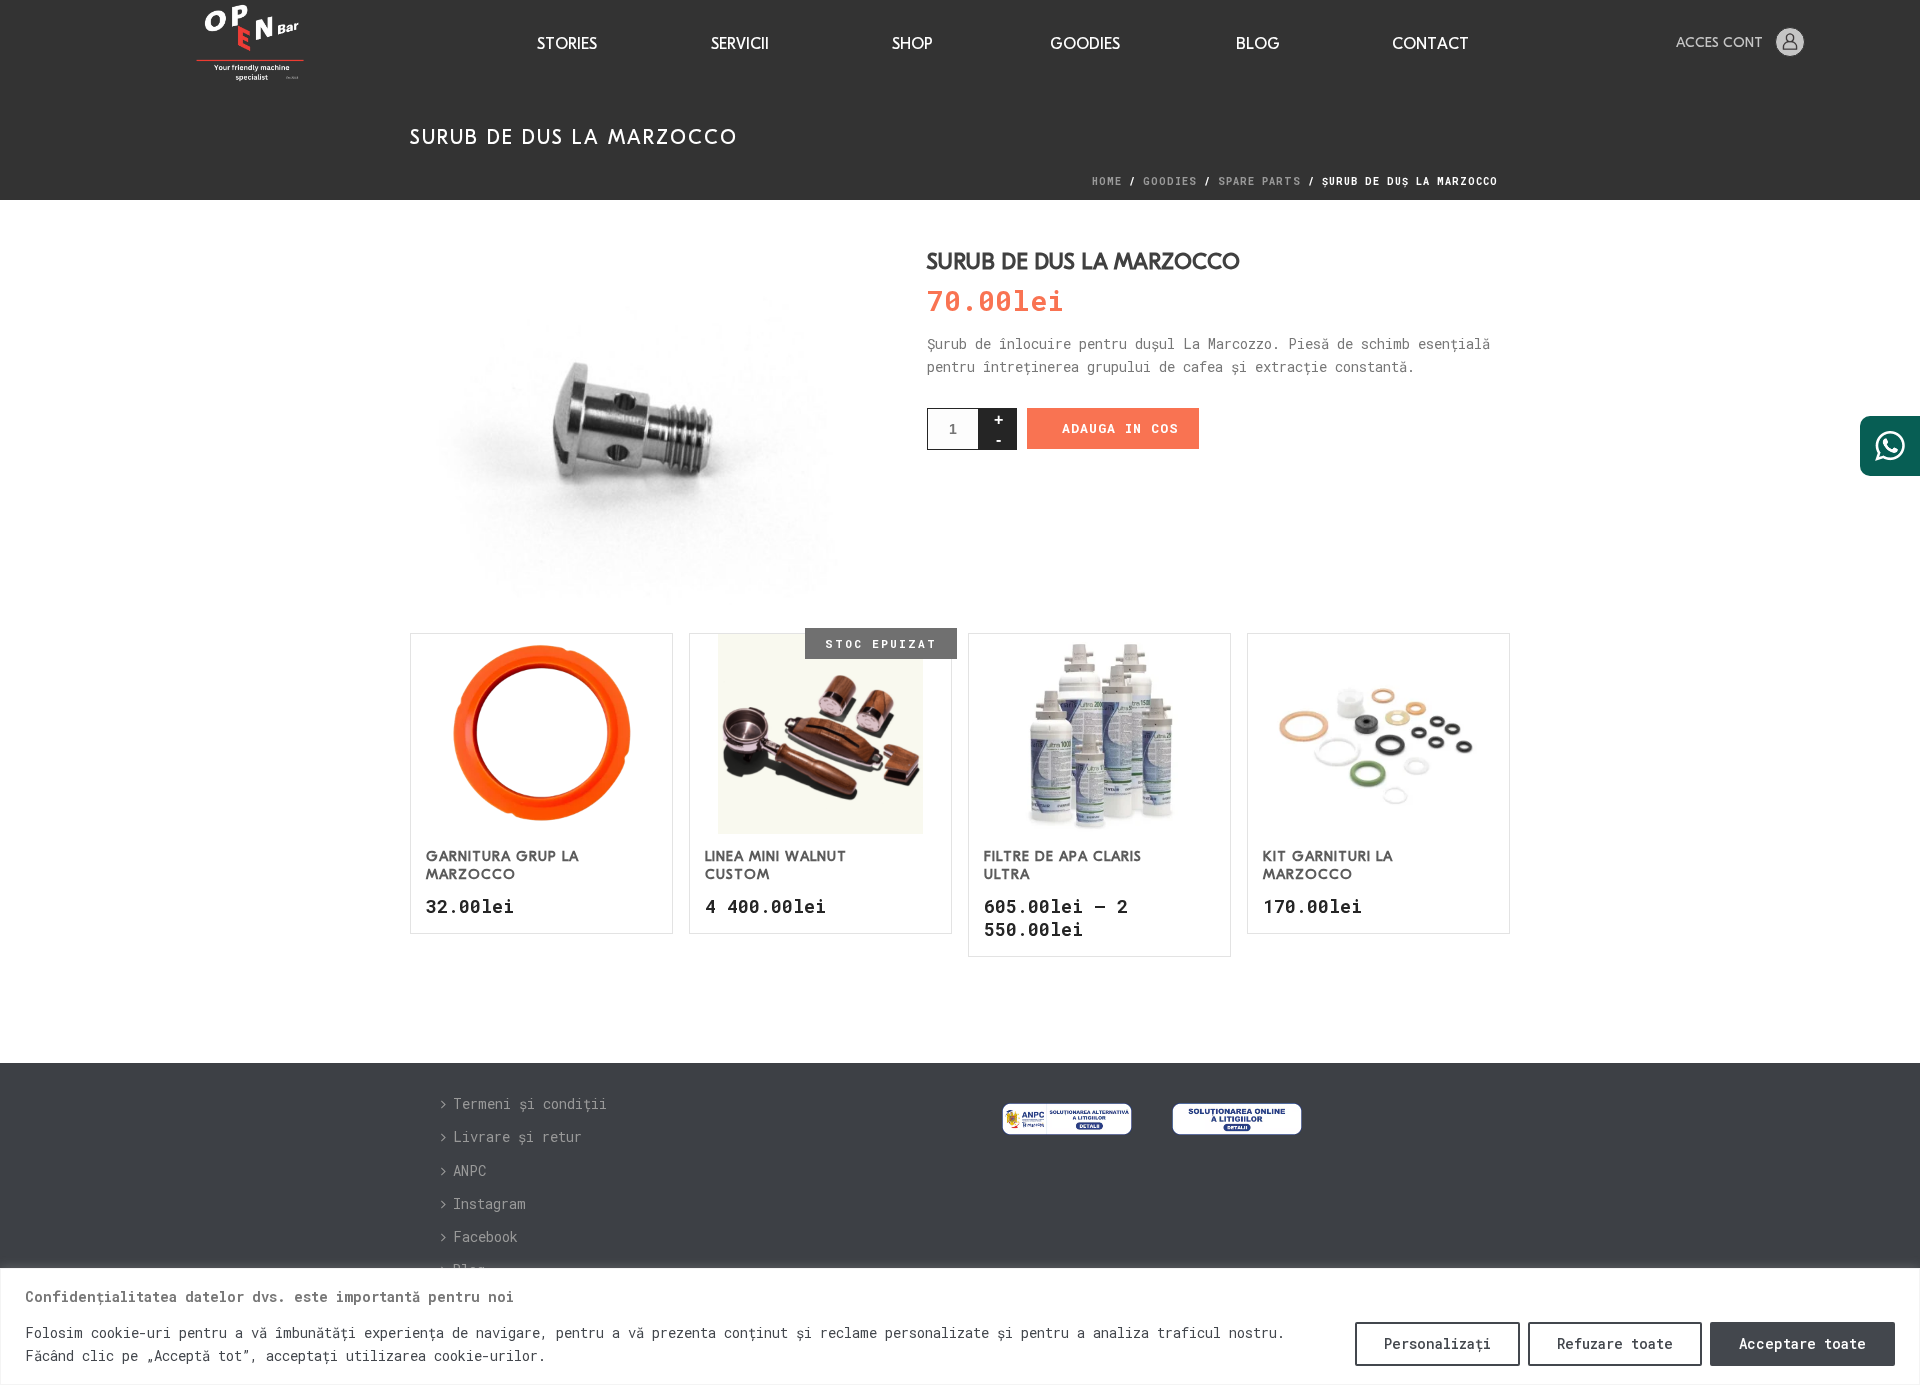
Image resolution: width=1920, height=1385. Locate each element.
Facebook (485, 1236)
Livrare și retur (517, 1136)
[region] (960, 1326)
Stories (567, 45)
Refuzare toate (1615, 1343)
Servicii (740, 45)
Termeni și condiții (530, 1103)
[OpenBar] (249, 43)
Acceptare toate (1802, 1343)
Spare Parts (1259, 181)
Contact (1430, 45)
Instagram (489, 1203)
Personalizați (1437, 1343)
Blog (1258, 45)
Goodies (1085, 45)
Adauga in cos (1120, 428)
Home (1107, 181)
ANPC (469, 1170)
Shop (912, 45)
